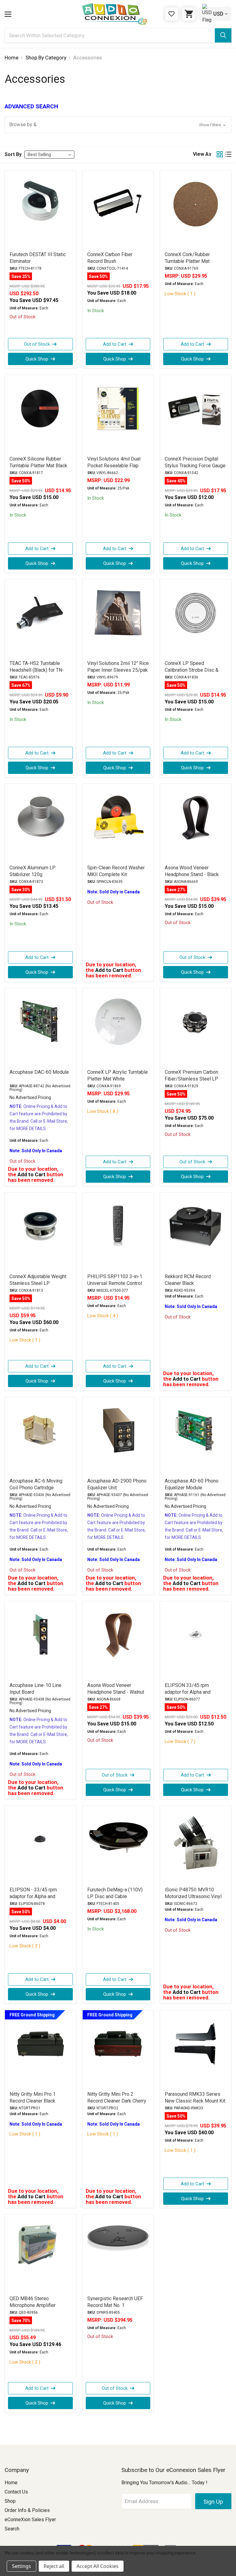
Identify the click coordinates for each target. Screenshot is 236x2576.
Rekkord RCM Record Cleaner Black (188, 1280)
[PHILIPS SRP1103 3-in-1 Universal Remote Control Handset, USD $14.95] (118, 1233)
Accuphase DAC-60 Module (39, 1072)
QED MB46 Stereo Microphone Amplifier (33, 2302)
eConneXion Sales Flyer (30, 2520)
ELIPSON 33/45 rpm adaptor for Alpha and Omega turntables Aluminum (195, 1692)
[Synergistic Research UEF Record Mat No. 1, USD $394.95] (118, 2255)
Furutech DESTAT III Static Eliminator (38, 258)
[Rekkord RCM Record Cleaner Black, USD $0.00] (196, 1233)
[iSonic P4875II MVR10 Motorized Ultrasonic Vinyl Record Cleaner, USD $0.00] (196, 1846)
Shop (10, 2501)
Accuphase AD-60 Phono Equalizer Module (192, 1484)
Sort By (13, 154)
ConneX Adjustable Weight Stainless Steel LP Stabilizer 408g (38, 1283)
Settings (22, 2566)
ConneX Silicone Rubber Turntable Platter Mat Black (38, 462)
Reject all (54, 2566)
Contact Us (16, 2492)
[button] (118, 125)
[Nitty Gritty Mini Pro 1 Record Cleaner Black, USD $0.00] (40, 2050)
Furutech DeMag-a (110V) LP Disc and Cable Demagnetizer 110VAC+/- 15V (115, 1900)
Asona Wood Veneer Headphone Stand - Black (192, 871)
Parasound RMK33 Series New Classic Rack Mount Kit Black (195, 2101)
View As (202, 154)
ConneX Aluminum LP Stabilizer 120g (33, 871)
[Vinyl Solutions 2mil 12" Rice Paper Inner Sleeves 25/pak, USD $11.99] (118, 619)
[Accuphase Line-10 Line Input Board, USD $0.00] (40, 1641)
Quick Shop (37, 359)
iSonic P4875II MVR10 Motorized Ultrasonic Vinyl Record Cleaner (193, 1896)
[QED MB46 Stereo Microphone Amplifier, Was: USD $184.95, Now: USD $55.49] (40, 2255)
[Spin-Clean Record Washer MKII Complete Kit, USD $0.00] (118, 824)
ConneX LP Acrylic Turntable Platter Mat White (118, 1075)
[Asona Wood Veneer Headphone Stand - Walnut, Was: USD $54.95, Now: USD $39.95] (118, 1641)
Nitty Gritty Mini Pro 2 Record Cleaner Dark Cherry (117, 2097)
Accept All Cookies (98, 2566)
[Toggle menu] (8, 14)
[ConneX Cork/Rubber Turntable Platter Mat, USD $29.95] (196, 211)
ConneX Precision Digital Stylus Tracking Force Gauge (195, 462)
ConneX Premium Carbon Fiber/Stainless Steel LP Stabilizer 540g (191, 1079)
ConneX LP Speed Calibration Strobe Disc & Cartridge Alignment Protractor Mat (192, 673)
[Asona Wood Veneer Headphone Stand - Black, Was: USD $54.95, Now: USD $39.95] (196, 824)
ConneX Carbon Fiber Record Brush (110, 258)
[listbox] (49, 155)
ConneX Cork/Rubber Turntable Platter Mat (187, 258)
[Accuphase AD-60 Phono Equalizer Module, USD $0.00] (196, 1437)
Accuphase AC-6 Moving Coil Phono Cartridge (36, 1484)
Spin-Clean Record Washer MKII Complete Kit (116, 871)
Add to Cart (115, 344)
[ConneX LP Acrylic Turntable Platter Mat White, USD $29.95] (118, 1028)
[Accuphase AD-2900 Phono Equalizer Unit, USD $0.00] (118, 1437)
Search (12, 2529)
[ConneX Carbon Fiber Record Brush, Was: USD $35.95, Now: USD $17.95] (118, 211)
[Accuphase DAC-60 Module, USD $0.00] (40, 1028)
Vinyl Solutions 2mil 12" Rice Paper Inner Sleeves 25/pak (118, 667)
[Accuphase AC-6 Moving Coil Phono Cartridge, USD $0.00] (40, 1437)
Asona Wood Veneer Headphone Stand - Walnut (116, 1689)
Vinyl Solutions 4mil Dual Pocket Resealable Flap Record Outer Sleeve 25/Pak (114, 469)
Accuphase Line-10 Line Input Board (35, 1689)
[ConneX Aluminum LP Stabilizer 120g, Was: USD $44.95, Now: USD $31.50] (40, 824)
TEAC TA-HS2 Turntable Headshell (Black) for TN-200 (37, 670)
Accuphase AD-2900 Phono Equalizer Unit (117, 1484)
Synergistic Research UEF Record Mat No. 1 (115, 2302)
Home (11, 2483)
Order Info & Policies (27, 2510)
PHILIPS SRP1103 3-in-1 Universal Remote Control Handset (115, 1283)
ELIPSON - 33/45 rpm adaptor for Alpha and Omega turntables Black (35, 1896)
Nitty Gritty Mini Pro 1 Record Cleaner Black (33, 2097)
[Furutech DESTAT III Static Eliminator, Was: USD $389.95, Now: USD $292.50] (40, 211)
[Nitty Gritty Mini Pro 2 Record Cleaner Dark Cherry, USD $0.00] (118, 2050)
